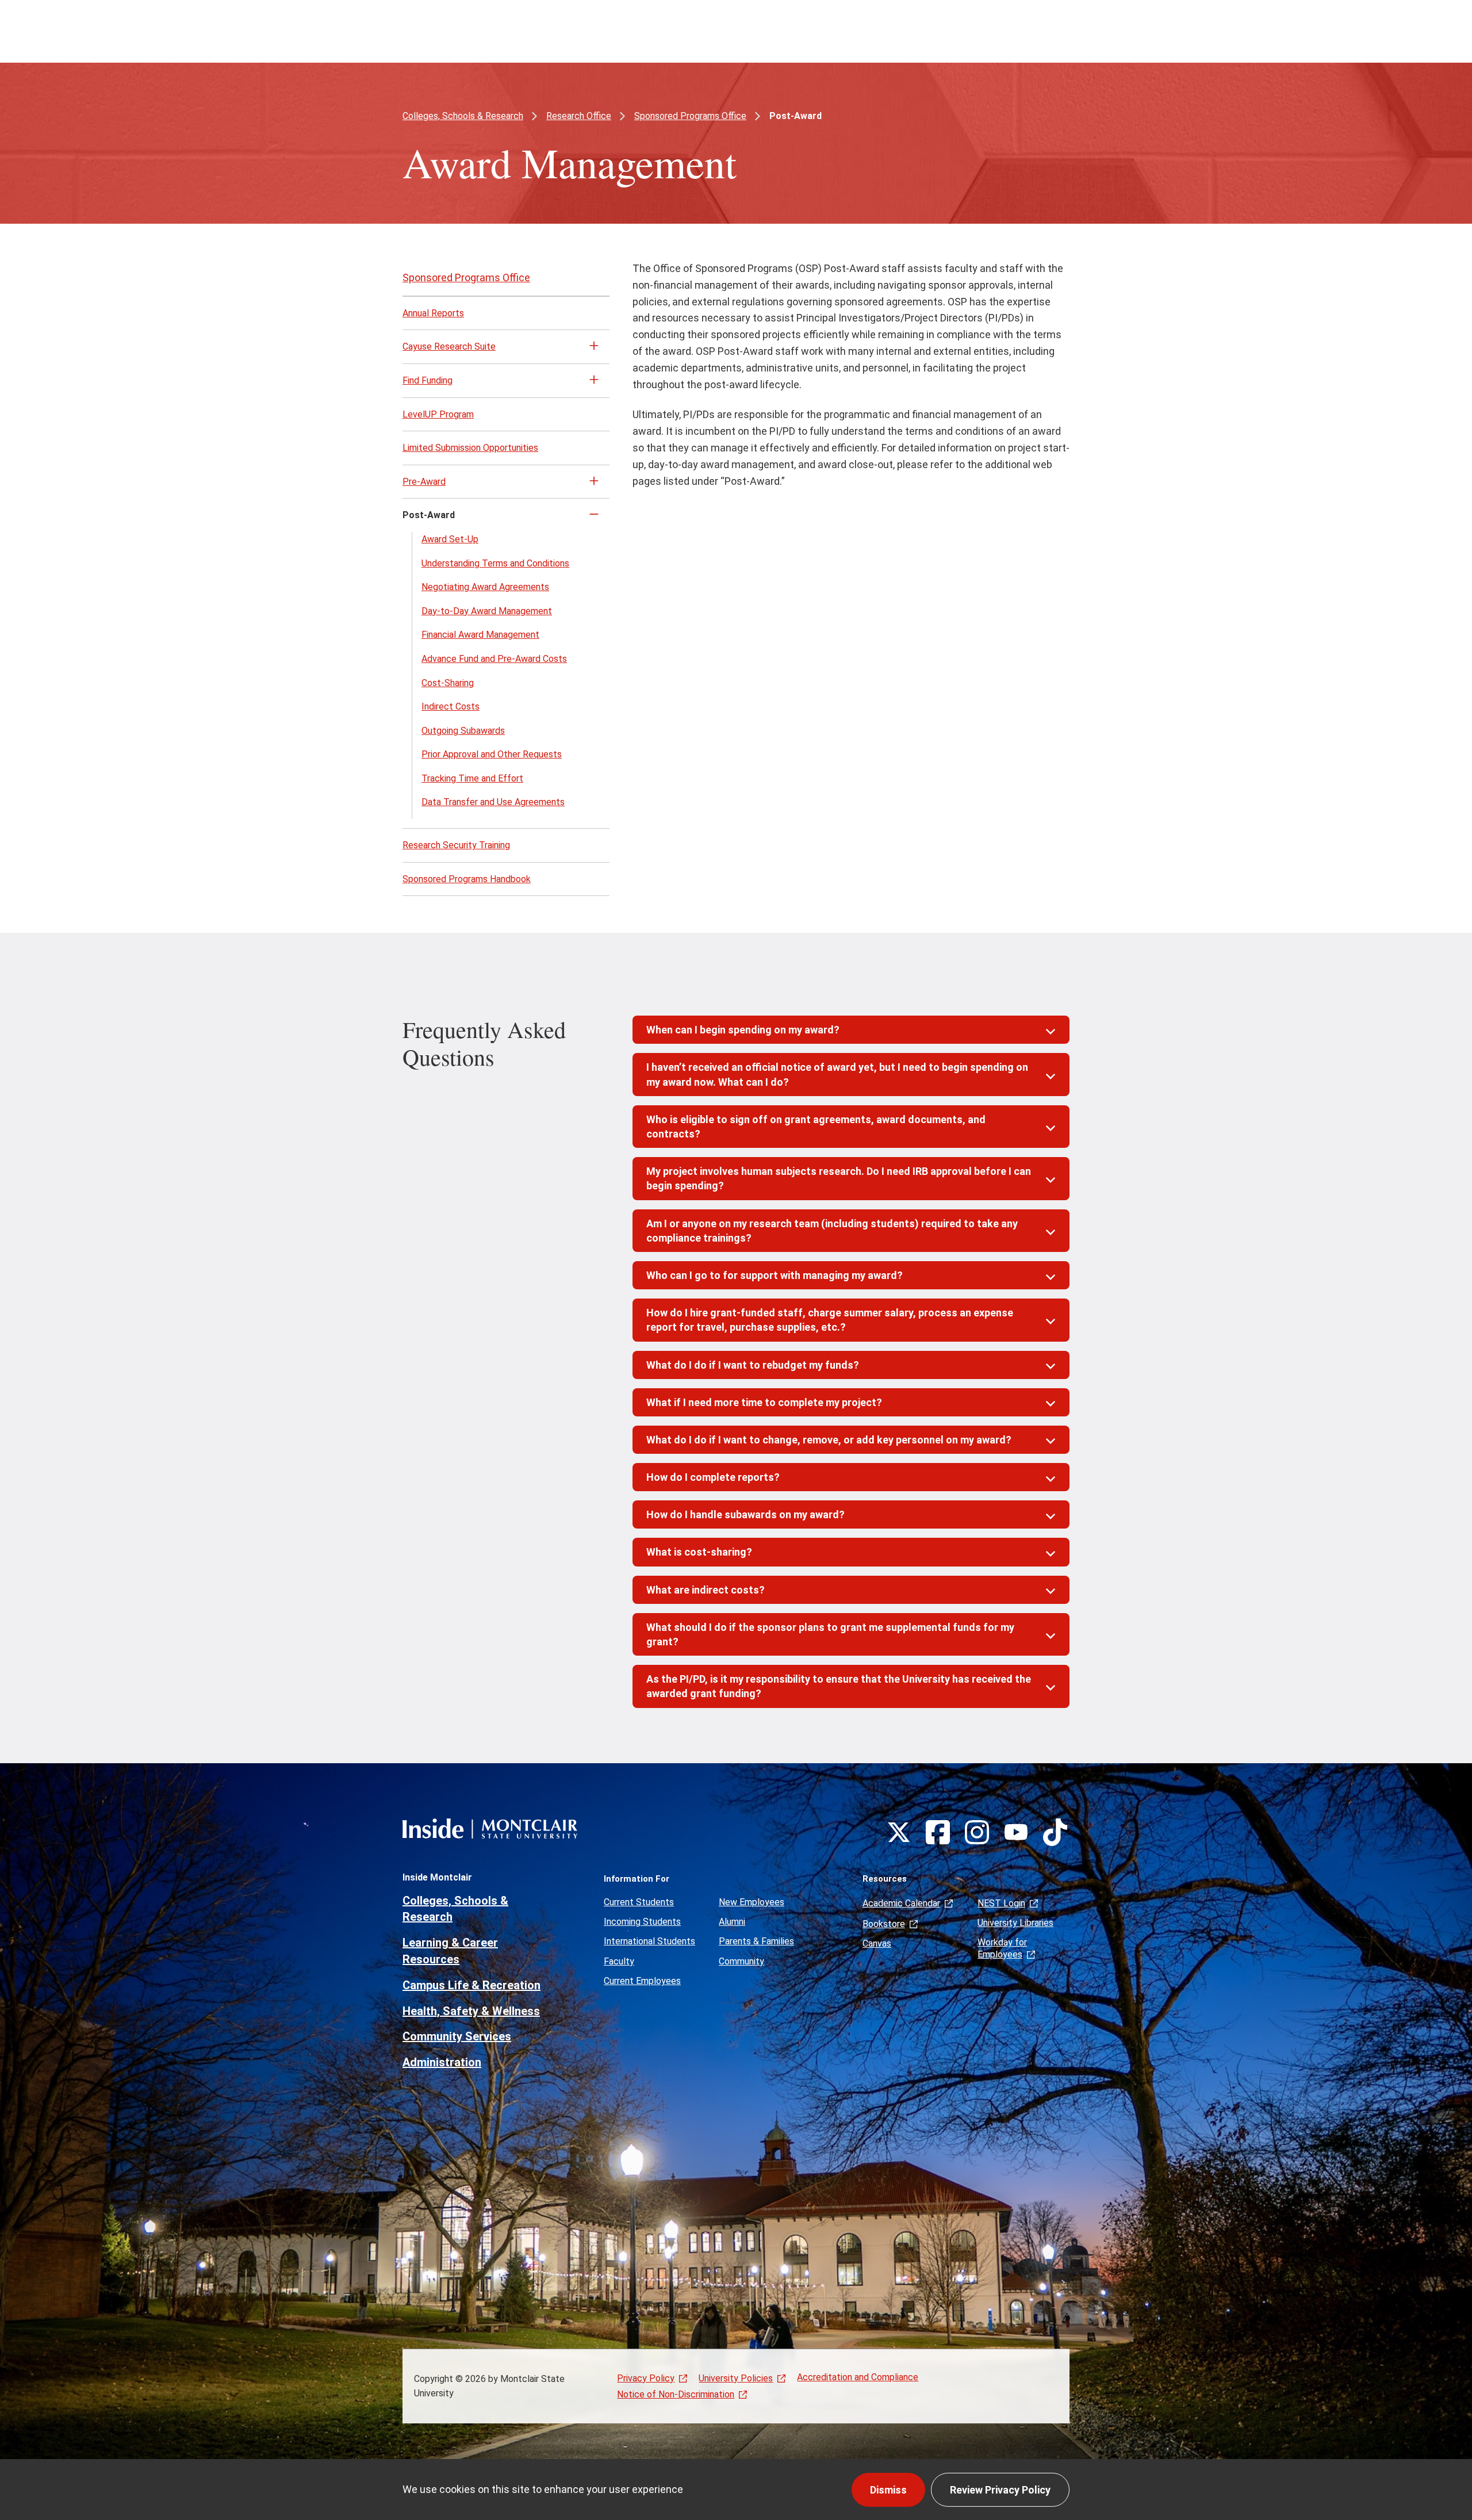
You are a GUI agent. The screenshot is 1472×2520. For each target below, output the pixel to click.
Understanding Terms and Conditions (495, 563)
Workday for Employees (1002, 1948)
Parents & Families (756, 1941)
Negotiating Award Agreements (485, 587)
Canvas (877, 1943)
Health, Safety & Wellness (471, 2011)
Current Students (639, 1902)
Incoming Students (642, 1922)
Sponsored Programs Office (690, 116)
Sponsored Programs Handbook (467, 879)
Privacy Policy (646, 2378)
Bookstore (884, 1924)
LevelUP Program (438, 414)
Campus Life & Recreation (471, 1985)
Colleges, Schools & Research (463, 116)
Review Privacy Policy (1000, 2490)
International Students (649, 1941)
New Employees (752, 1902)
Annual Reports (433, 313)
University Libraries (1015, 1923)
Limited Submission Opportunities (470, 448)
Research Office (579, 116)
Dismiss (888, 2490)
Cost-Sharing (448, 683)
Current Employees (642, 1981)
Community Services (457, 2036)
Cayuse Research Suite (449, 346)
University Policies (736, 2378)
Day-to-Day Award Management (487, 611)
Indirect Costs (451, 706)
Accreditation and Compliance (858, 2377)
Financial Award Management (480, 635)
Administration (442, 2062)
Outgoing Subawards (463, 731)
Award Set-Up (450, 539)
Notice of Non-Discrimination (676, 2395)
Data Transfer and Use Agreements (493, 802)
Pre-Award (424, 482)
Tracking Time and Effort (472, 778)
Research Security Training (456, 845)
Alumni (732, 1922)
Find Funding (428, 380)
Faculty (619, 1961)
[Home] (490, 1828)
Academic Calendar (901, 1903)
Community (741, 1961)
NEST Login (1001, 1903)
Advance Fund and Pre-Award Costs (494, 659)
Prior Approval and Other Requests (492, 754)
